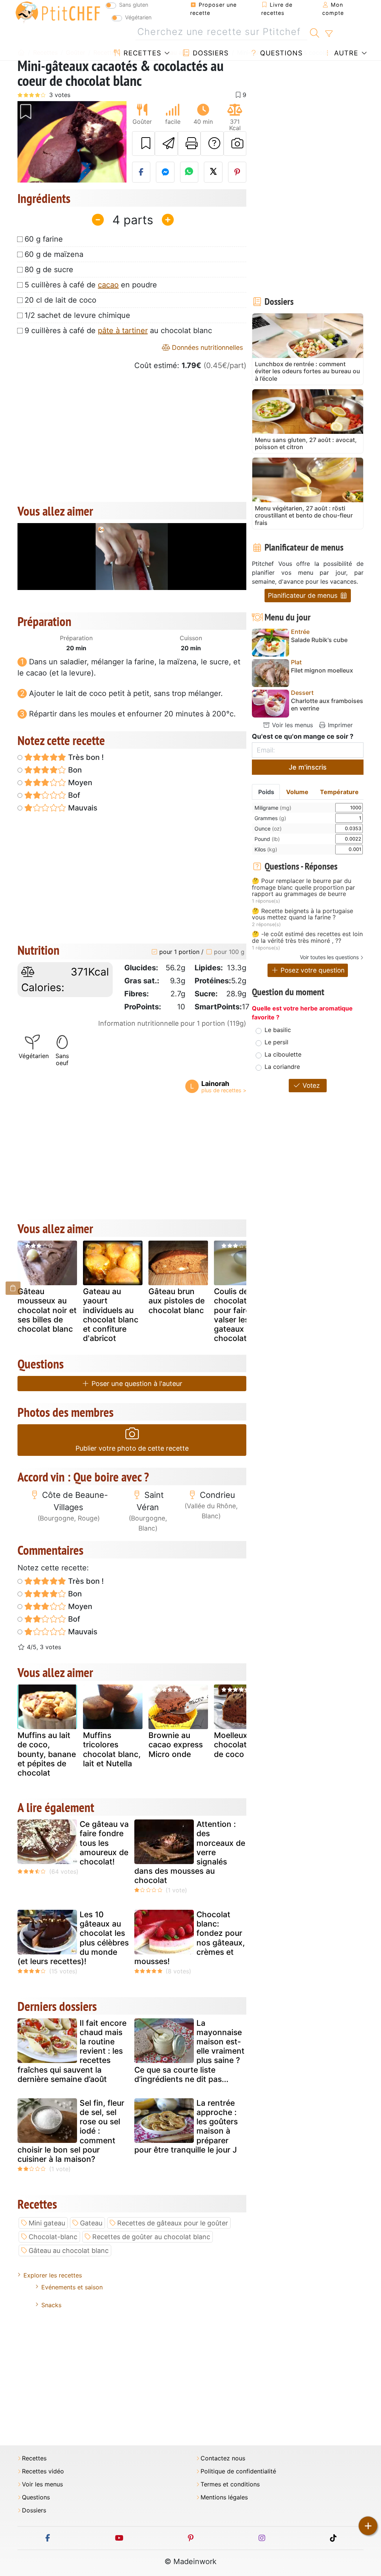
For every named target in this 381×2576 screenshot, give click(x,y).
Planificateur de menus (304, 595)
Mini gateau (47, 2223)
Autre (345, 53)
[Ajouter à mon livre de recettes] (144, 144)
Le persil (276, 1042)
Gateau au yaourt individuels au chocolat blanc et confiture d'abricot (111, 1315)
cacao (108, 285)
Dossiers (209, 53)
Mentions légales (224, 2497)
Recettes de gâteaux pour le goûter (173, 2223)
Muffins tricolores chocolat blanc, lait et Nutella (112, 1749)
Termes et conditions (230, 2484)
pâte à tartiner (123, 331)
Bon (74, 770)
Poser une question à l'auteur (136, 1384)
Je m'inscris (308, 767)
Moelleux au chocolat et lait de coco (242, 1745)
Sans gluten (134, 5)
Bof (73, 795)
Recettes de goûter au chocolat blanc (151, 2237)
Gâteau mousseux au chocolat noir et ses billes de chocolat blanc (47, 1310)
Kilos (266, 849)
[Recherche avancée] (329, 34)
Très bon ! (85, 757)
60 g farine (44, 239)
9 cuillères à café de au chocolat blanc (118, 331)
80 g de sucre (49, 270)
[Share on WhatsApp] (189, 172)
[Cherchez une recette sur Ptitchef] (315, 32)
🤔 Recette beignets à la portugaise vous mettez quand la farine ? (302, 914)
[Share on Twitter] (213, 172)
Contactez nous (223, 2458)
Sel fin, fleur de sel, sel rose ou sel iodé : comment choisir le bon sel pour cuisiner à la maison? (71, 2131)
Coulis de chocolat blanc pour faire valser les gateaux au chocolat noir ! (242, 1315)
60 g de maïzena (54, 254)
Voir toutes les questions (329, 957)
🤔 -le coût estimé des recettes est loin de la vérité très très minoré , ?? (307, 937)
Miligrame (273, 808)
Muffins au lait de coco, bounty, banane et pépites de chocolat (47, 1754)
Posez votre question (312, 970)
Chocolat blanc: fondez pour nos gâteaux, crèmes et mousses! (190, 1938)
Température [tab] (339, 792)
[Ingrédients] (13, 1288)
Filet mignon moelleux (322, 670)
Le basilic (278, 1030)
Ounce (268, 828)
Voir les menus (292, 725)
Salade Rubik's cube (319, 640)
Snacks (51, 2305)
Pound (267, 839)
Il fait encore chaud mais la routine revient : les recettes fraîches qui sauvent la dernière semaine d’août (72, 2051)
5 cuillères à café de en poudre (91, 285)
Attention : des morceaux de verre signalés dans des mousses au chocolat (190, 1852)
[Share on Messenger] (165, 172)
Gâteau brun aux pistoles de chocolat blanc (177, 1301)
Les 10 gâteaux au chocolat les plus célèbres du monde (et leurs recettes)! (73, 1938)
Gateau (91, 2223)
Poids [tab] (266, 792)
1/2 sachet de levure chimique (77, 315)
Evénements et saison (72, 2287)
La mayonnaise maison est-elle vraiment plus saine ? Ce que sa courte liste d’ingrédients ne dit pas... (189, 2051)
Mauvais (82, 808)
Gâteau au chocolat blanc (69, 2251)
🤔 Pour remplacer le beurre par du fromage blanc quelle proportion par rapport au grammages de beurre (303, 888)
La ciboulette (283, 1054)
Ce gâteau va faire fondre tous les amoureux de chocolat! (104, 1843)
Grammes (270, 818)
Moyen (79, 783)
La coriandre (282, 1067)
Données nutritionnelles (206, 347)
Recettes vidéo (43, 2471)
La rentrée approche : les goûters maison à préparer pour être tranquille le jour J (186, 2126)
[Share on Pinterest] (237, 172)
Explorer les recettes (53, 2275)
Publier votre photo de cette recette (132, 1448)
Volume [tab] (297, 792)
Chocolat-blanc (53, 2237)
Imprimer (339, 725)
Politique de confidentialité (238, 2471)
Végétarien (138, 17)
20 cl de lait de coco (60, 300)
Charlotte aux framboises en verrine (327, 705)
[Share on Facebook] (141, 172)
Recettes (141, 53)
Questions (280, 53)
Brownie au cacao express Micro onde (176, 1745)
